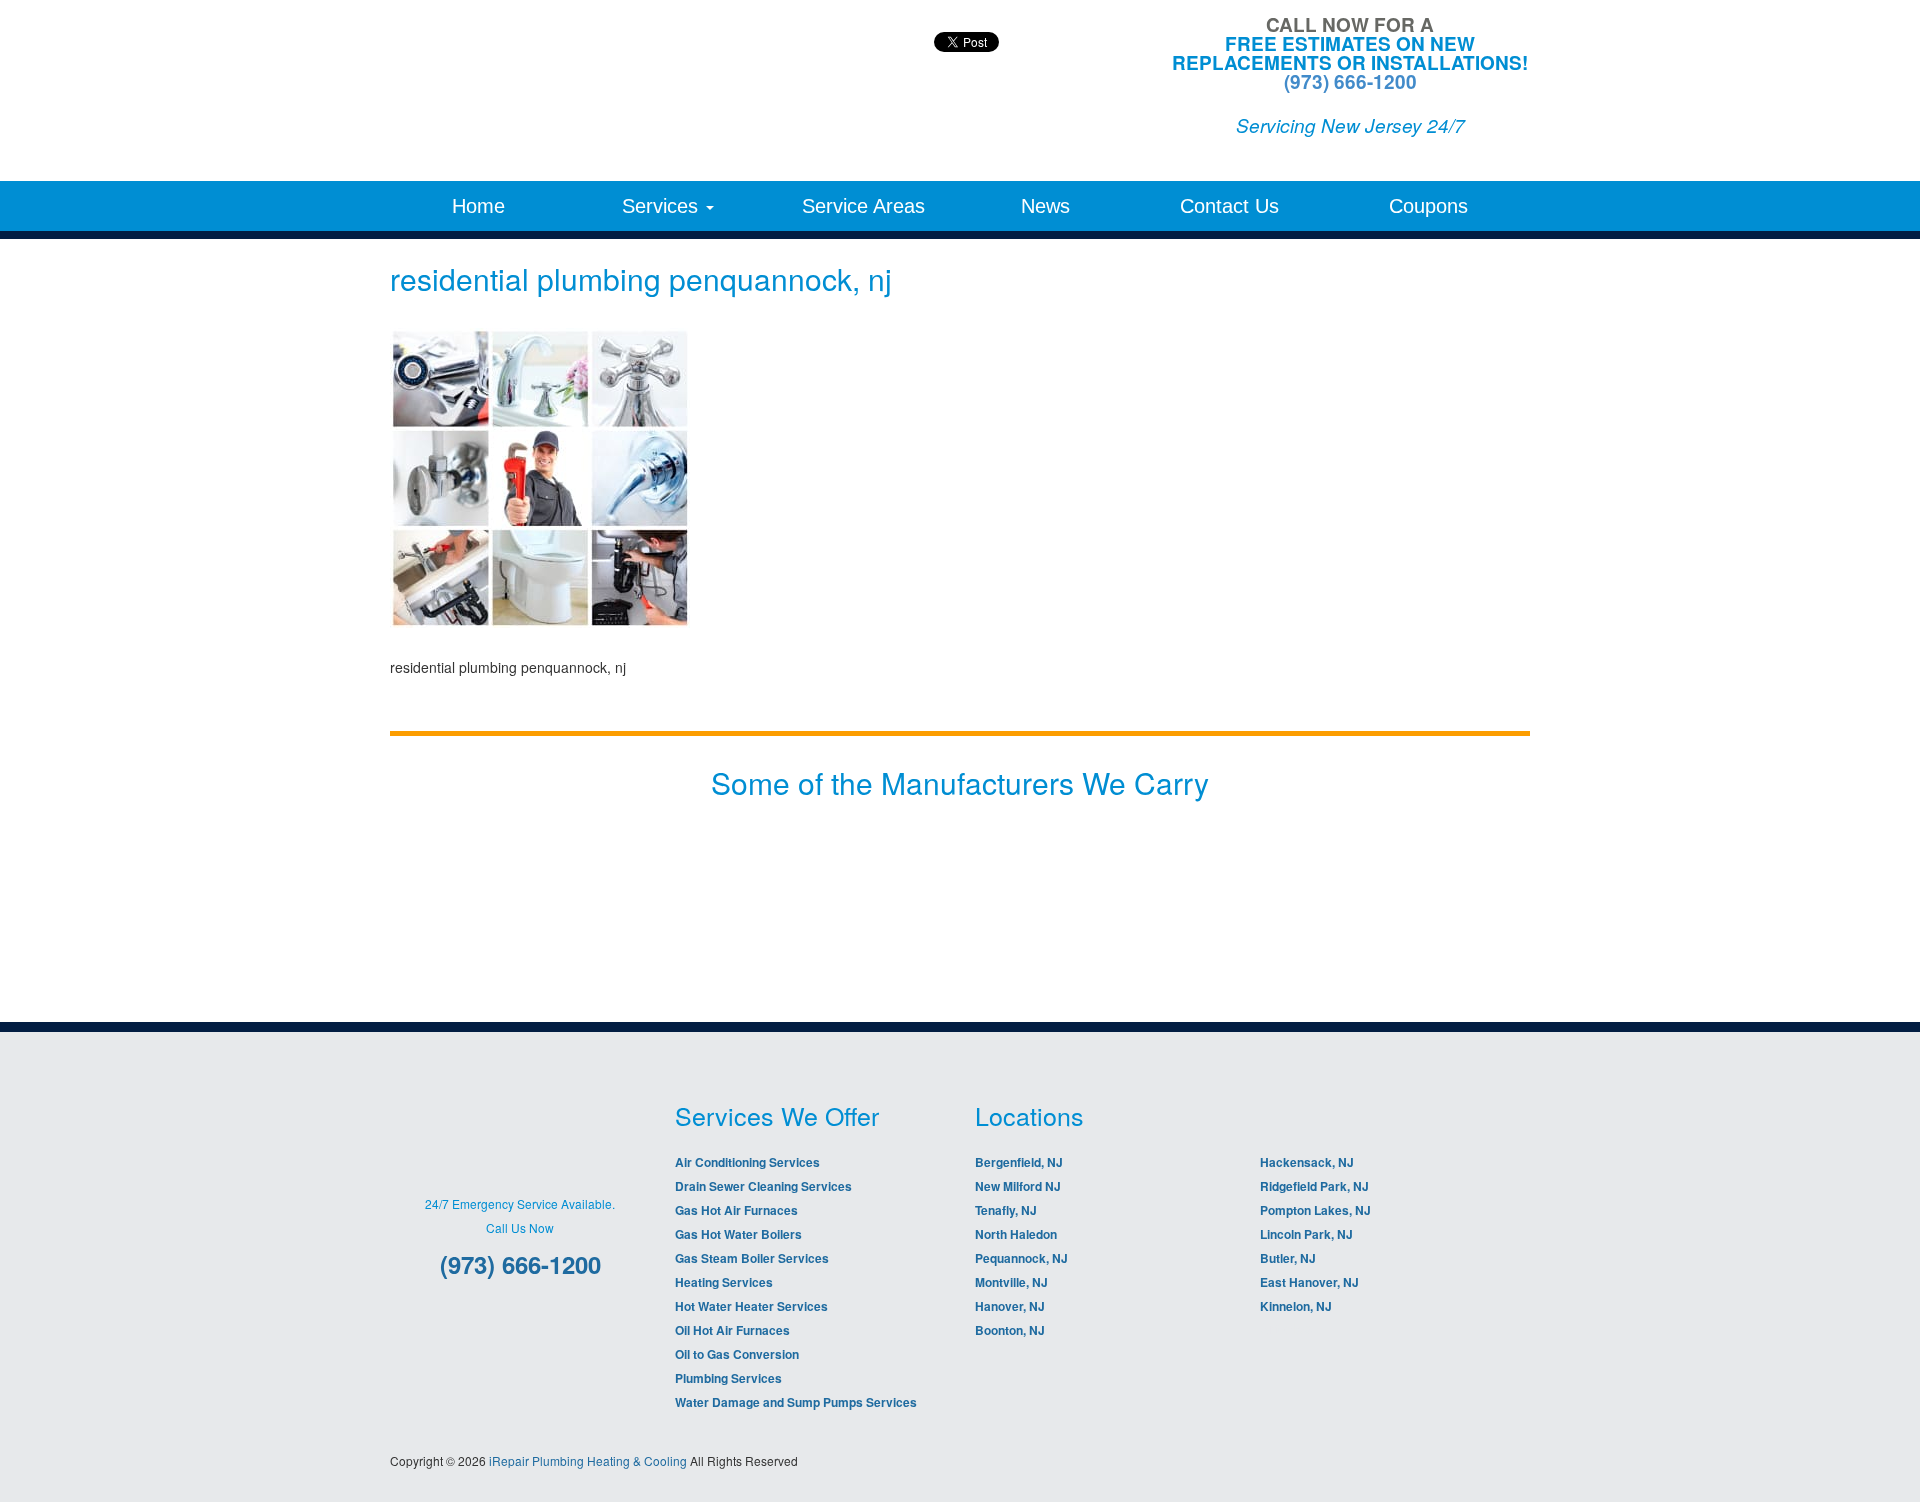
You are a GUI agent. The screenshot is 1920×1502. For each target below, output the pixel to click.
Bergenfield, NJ (1019, 1162)
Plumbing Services (728, 1378)
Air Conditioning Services (747, 1162)
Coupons (1428, 206)
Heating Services (724, 1282)
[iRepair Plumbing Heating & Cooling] (570, 90)
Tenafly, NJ (1006, 1210)
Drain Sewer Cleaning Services (763, 1186)
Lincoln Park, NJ (1306, 1234)
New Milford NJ (1018, 1186)
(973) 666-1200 (1350, 81)
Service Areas (863, 206)
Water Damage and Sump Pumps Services (796, 1402)
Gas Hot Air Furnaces (736, 1210)
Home (478, 206)
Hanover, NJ (1010, 1306)
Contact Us (1229, 206)
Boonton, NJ (1010, 1330)
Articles (1286, 1328)
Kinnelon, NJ (1296, 1306)
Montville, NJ (1011, 1282)
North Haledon (1016, 1234)
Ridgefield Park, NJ (1314, 1186)
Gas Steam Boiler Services (752, 1258)
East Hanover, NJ (1309, 1282)
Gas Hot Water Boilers (738, 1234)
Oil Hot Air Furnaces (732, 1330)
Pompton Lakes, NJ (1315, 1210)
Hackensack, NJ (1307, 1162)
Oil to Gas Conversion (737, 1354)
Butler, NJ (1288, 1258)
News (1045, 206)
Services (663, 206)
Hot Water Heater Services (751, 1306)
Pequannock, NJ (1021, 1258)
